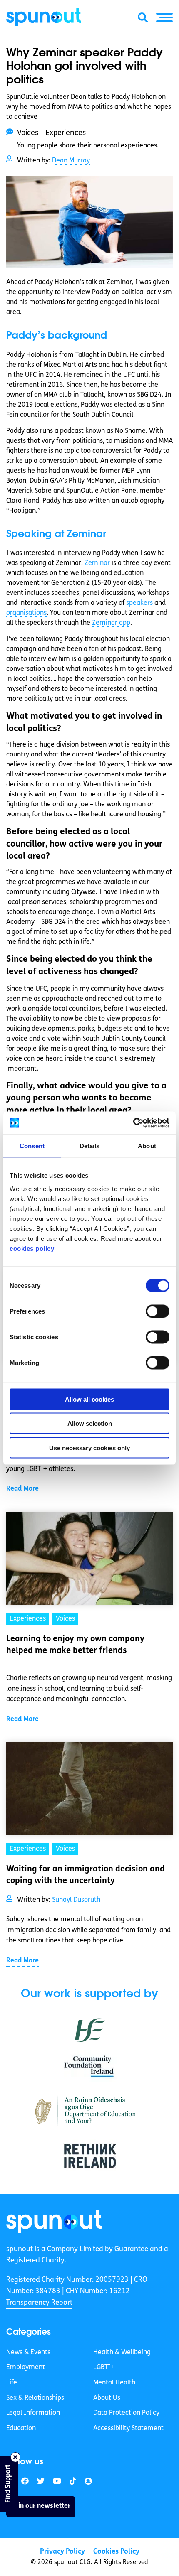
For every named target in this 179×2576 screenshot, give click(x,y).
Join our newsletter (41, 2506)
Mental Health (114, 2383)
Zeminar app (111, 623)
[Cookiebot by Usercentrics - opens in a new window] (133, 1123)
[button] (164, 17)
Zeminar (97, 563)
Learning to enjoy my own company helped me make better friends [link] (75, 1645)
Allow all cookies (89, 1399)
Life (12, 2383)
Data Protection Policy (126, 2413)
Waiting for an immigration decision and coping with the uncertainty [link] (86, 1875)
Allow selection (90, 1423)
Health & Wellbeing (122, 2353)
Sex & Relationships (35, 2398)
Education (21, 2429)
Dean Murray (71, 161)
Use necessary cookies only (89, 1448)
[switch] (158, 1311)
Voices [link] (65, 1619)
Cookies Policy (116, 2552)
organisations (26, 613)
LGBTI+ (104, 2367)
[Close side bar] (15, 2457)
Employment (26, 2367)
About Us (107, 2398)
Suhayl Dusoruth (76, 1900)
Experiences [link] (28, 1619)
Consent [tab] (32, 1146)
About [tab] (147, 1146)
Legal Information (33, 2413)
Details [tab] (90, 1146)
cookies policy (32, 1248)
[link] (54, 2222)
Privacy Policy (62, 2552)
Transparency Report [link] (39, 2303)
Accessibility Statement (128, 2429)
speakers (139, 603)
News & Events (28, 2353)
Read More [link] (22, 1489)
